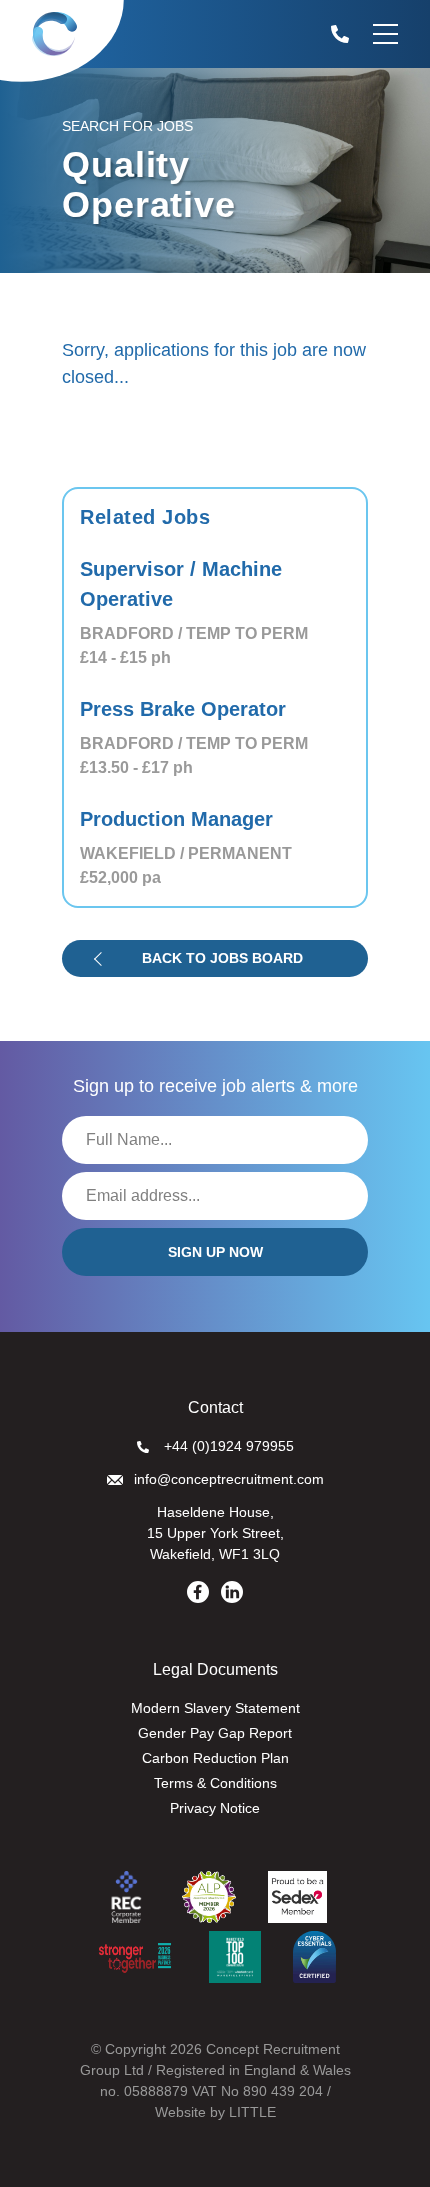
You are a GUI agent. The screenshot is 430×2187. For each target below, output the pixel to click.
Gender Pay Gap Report (215, 1733)
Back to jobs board (222, 958)
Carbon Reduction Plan (215, 1758)
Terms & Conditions (215, 1783)
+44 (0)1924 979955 (229, 1446)
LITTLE (252, 2112)
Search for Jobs (127, 126)
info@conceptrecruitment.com (229, 1479)
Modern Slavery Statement (215, 1708)
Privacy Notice (215, 1808)
